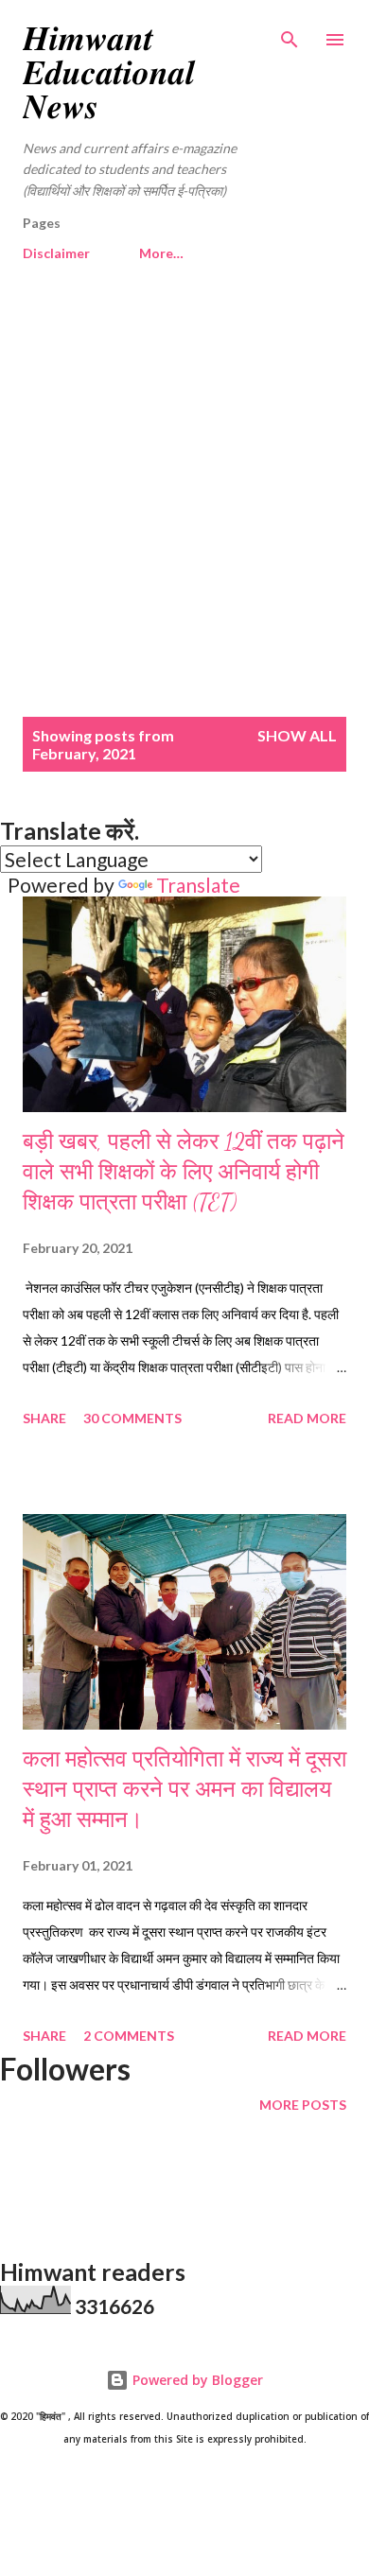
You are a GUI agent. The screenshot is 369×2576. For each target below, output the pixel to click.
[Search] (290, 34)
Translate (198, 885)
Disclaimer (56, 253)
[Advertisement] (184, 500)
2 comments (129, 2036)
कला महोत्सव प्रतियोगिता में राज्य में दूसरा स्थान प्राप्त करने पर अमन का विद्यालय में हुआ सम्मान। (184, 1790)
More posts (303, 2105)
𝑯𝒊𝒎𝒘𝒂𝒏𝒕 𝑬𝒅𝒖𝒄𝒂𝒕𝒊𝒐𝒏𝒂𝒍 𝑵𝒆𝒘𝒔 (109, 73)
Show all (297, 735)
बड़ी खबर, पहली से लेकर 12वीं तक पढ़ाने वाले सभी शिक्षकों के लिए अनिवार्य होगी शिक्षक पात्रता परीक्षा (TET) (184, 1172)
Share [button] (44, 1418)
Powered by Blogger (196, 2380)
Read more (307, 1418)
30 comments (132, 1418)
